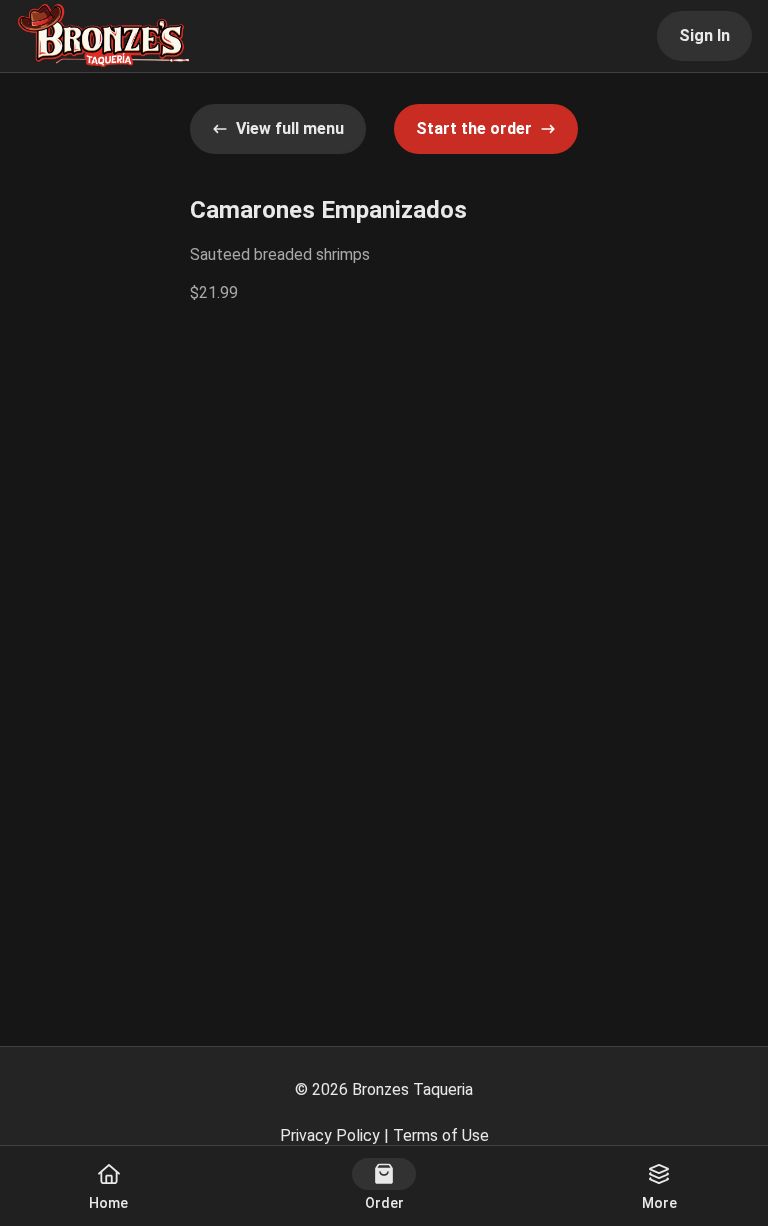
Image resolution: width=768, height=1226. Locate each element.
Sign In (704, 35)
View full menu (290, 128)
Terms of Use (441, 1135)
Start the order (474, 128)
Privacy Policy (330, 1135)
